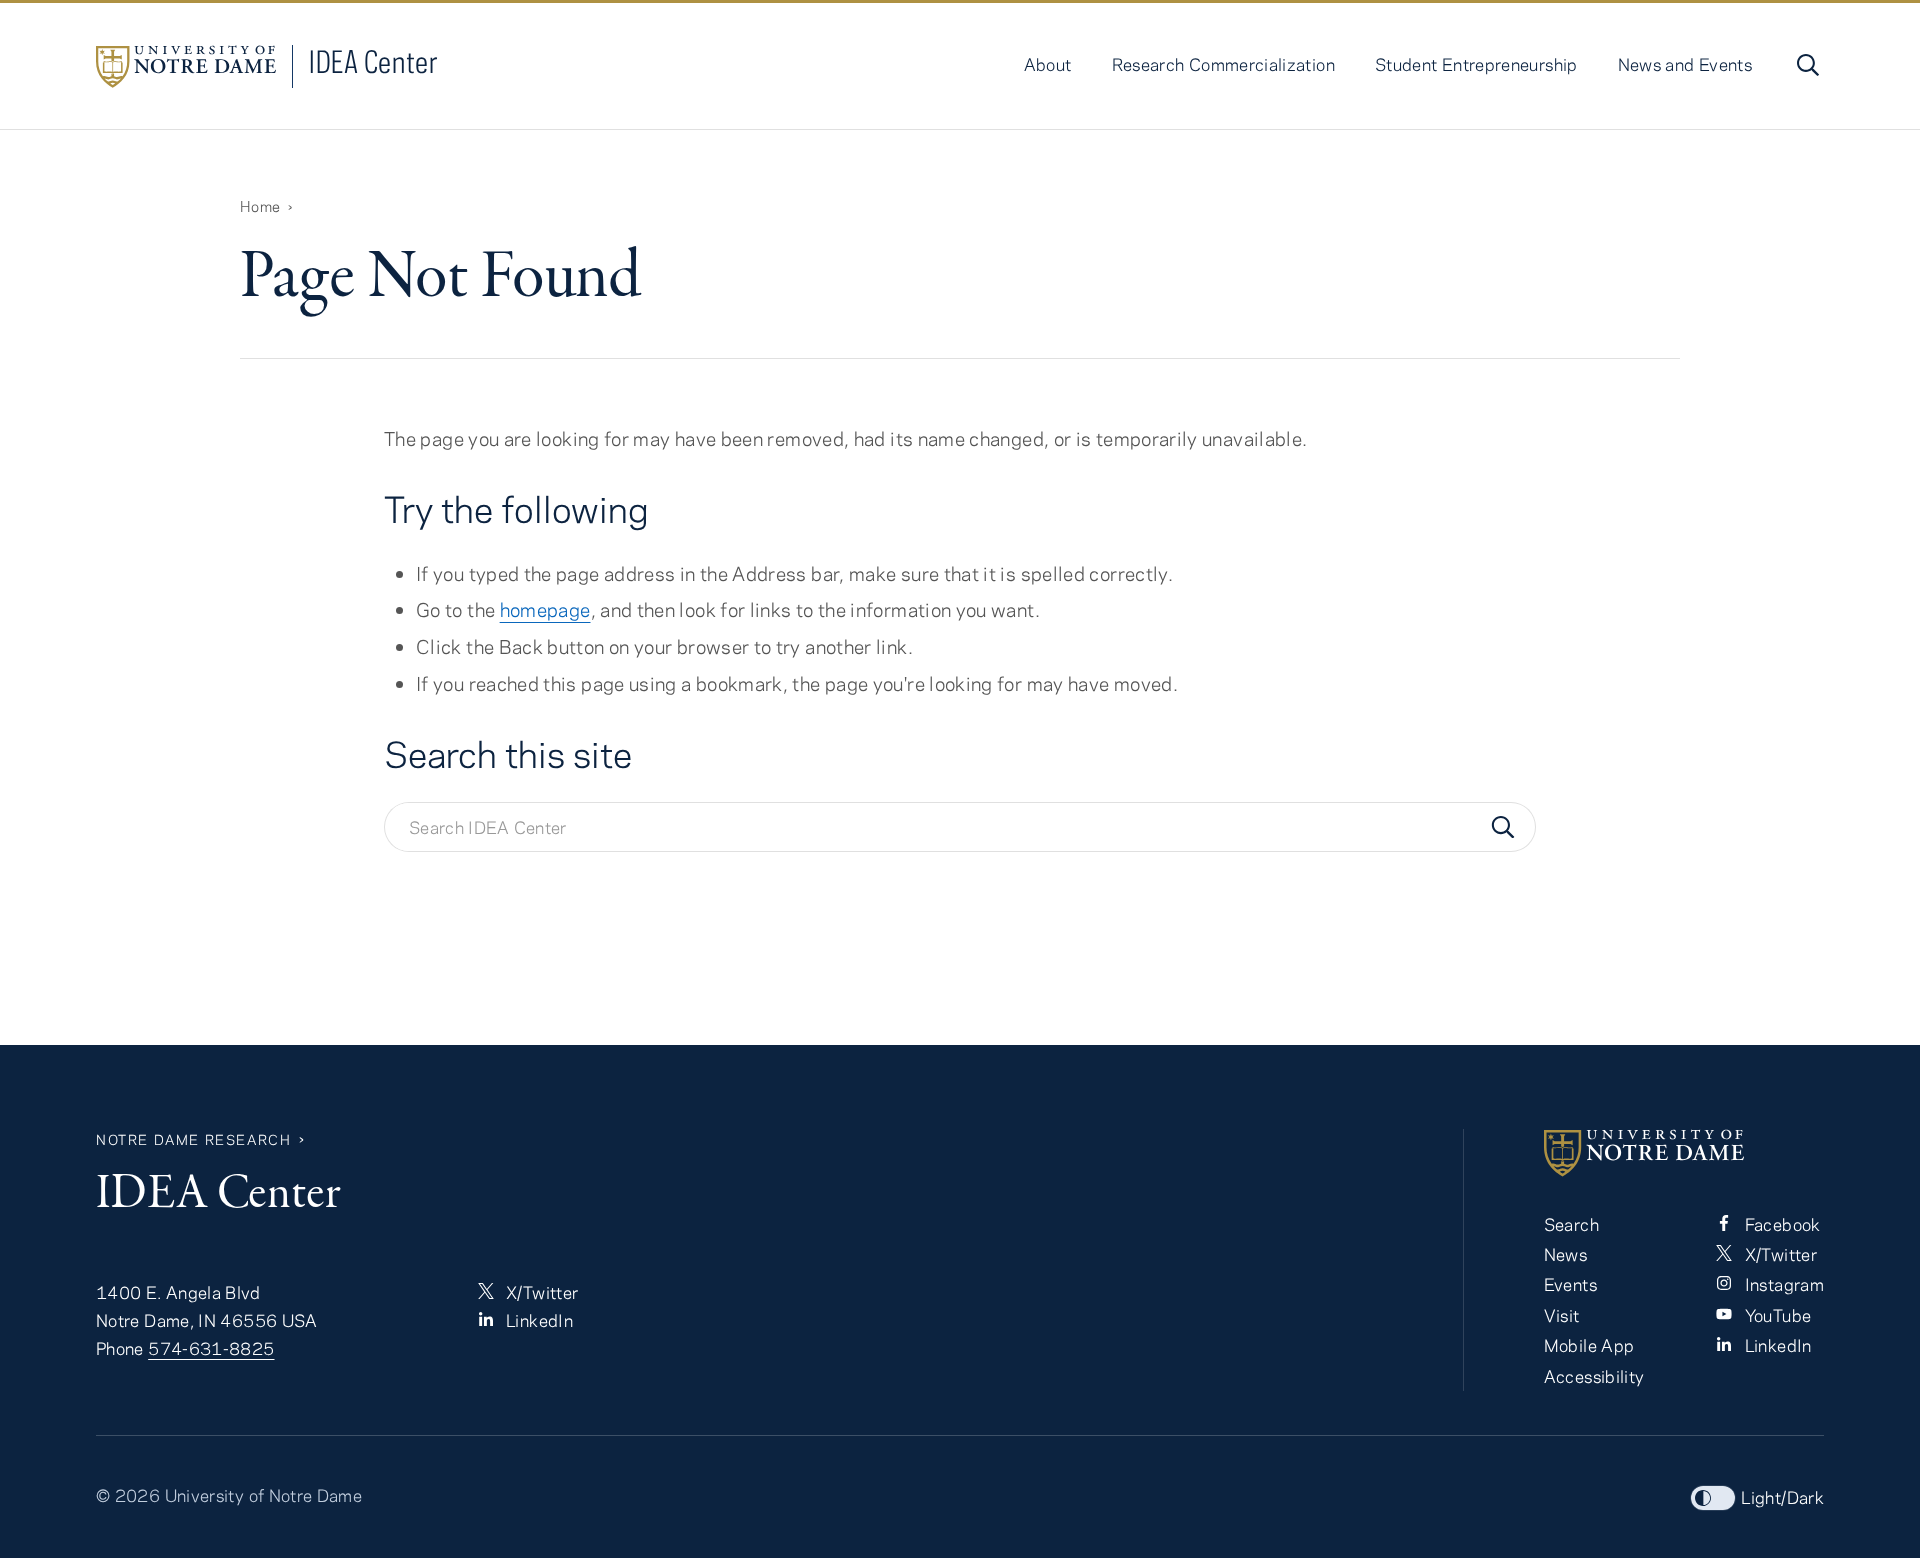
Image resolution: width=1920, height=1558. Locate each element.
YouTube (1775, 1315)
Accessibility (1594, 1376)
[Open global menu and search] (1806, 65)
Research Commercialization (1223, 64)
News (1565, 1254)
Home (260, 206)
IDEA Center (373, 61)
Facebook (1780, 1224)
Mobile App (1589, 1345)
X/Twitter (540, 1292)
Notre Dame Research (193, 1139)
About (1048, 64)
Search (1571, 1224)
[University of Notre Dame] (1684, 1153)
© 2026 (128, 1495)
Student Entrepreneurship (1476, 64)
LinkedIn (537, 1320)
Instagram (1782, 1284)
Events (1570, 1284)
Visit (1562, 1315)
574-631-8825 (211, 1348)
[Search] (1503, 827)
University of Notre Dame (264, 1495)
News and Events (1685, 64)
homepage (545, 609)
